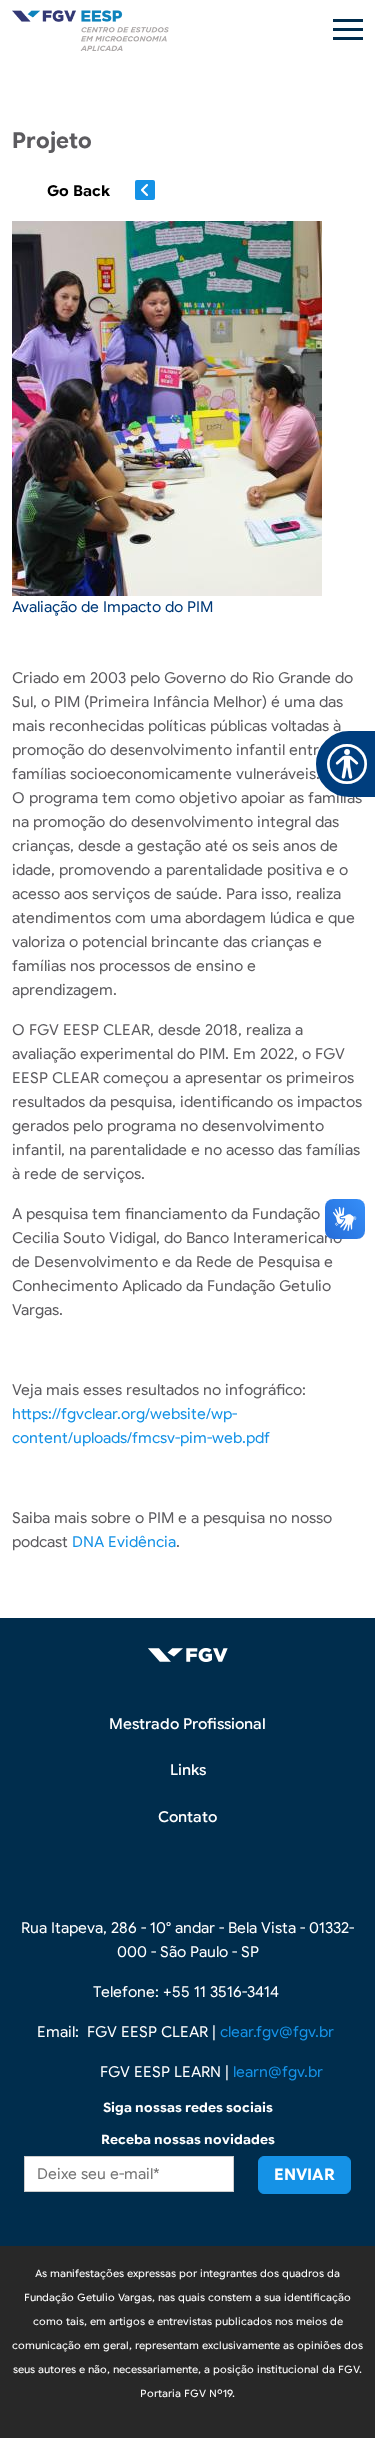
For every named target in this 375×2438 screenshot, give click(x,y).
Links (188, 1770)
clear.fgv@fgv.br (277, 2032)
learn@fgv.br (278, 2072)
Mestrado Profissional (187, 1724)
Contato (187, 1817)
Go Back (78, 191)
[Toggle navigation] (348, 29)
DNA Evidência (124, 1542)
